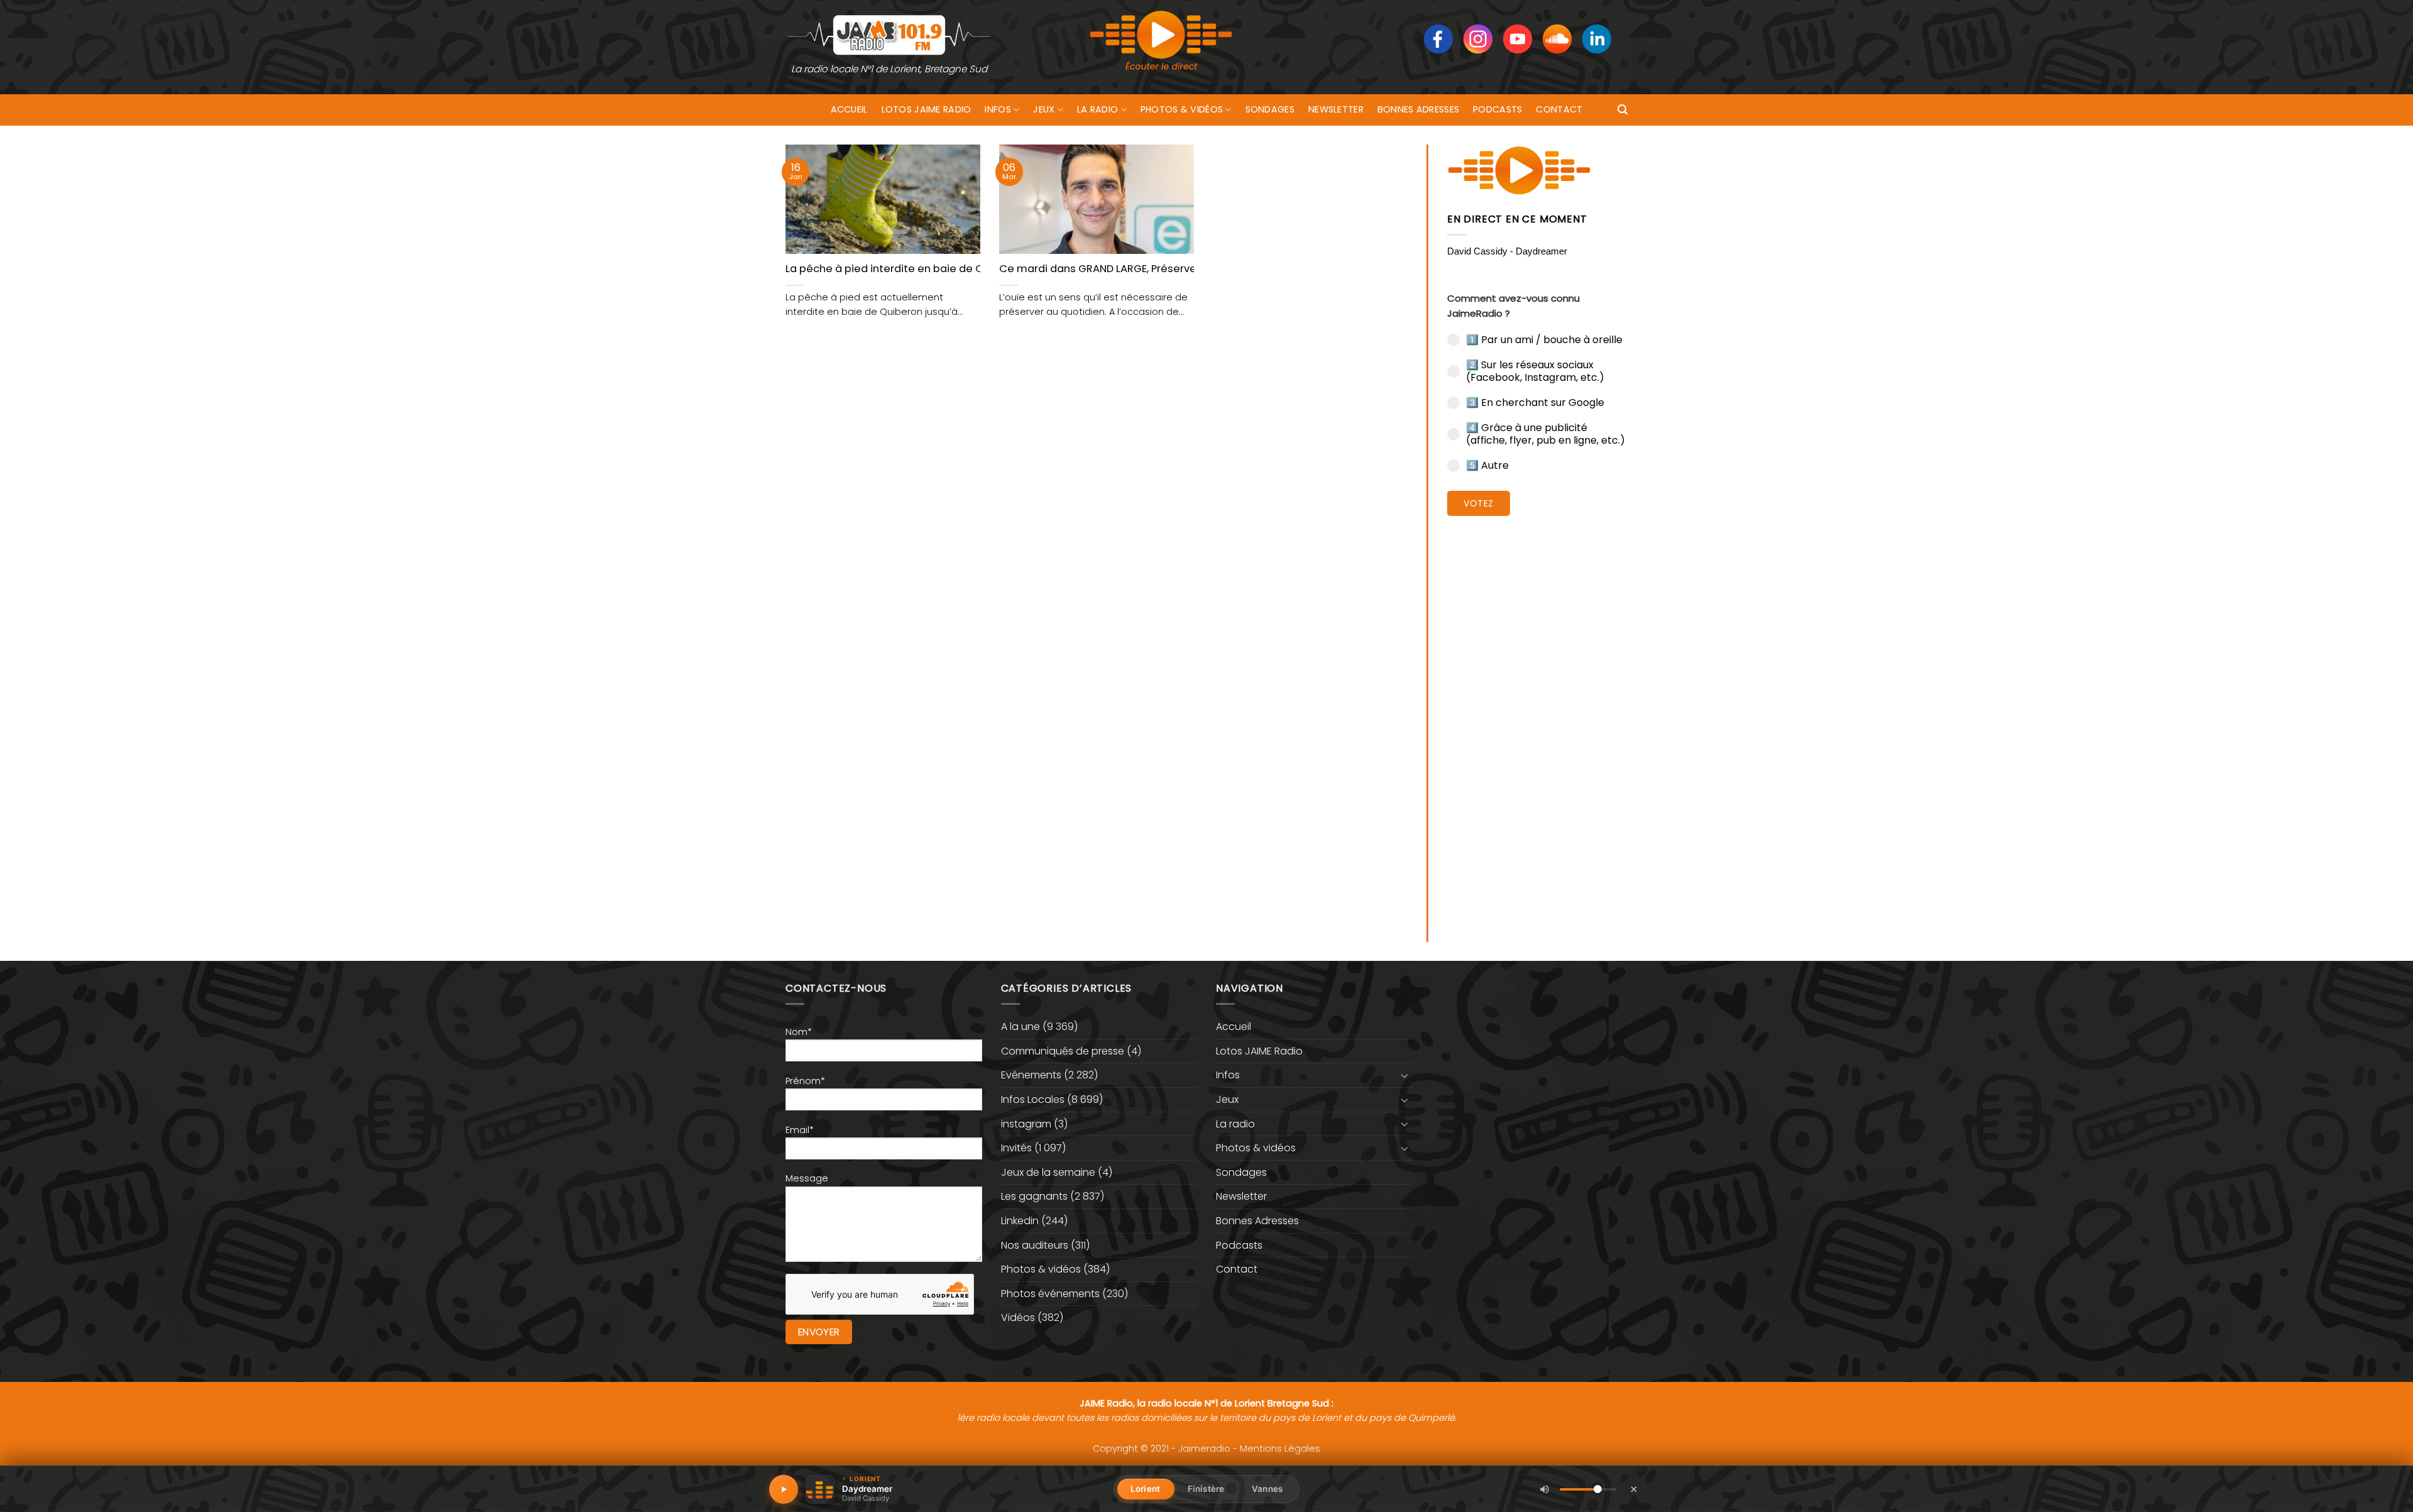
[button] (1622, 110)
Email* (800, 1130)
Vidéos (1018, 1318)
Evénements (1031, 1075)
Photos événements (1050, 1294)
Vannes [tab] (1267, 1489)
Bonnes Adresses (1418, 109)
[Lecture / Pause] (784, 1489)
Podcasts (1497, 109)
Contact (1559, 109)
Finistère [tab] (1206, 1489)
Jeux (1044, 109)
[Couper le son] (1545, 1489)
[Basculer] (1405, 1075)
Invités (1016, 1148)
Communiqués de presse (1063, 1051)
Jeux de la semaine (1048, 1172)
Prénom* (805, 1081)
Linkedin (1020, 1221)
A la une (1020, 1027)
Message (807, 1178)
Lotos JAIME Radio (927, 109)
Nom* (799, 1032)
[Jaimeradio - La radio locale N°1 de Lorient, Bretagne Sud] (889, 34)
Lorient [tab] (1145, 1489)
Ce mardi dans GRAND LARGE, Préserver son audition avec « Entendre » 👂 (1187, 269)
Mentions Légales (1280, 1449)
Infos (998, 109)
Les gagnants (1034, 1196)
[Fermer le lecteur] (1634, 1489)
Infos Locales (1033, 1099)
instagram (1026, 1124)
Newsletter (1336, 109)
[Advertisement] (1537, 720)
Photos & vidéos (1182, 109)
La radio (1097, 109)
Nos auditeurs (1035, 1245)
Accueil (849, 109)
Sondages (1270, 109)
